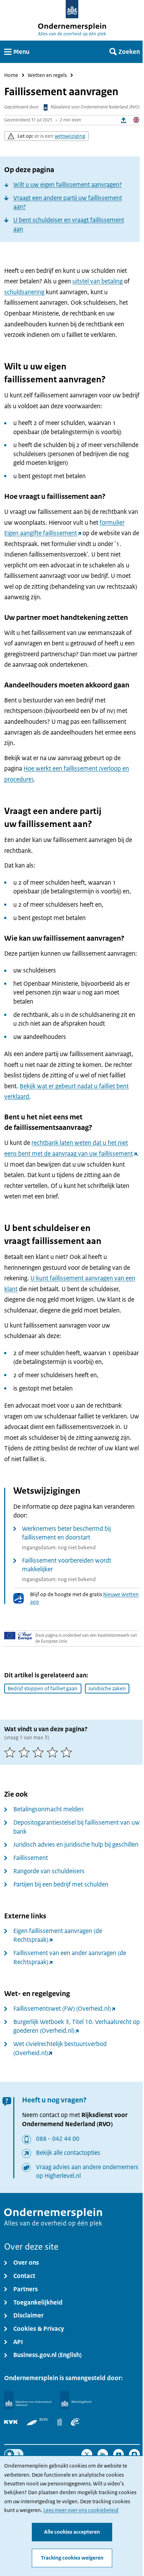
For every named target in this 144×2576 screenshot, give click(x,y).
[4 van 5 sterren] (54, 1752)
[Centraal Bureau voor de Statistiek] (60, 2422)
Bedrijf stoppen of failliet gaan (43, 1689)
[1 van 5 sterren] (11, 1752)
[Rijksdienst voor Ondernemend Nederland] (28, 2400)
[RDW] (37, 2422)
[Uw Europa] (18, 1636)
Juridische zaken (107, 1689)
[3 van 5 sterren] (40, 1752)
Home (11, 75)
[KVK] (11, 2422)
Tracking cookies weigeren (72, 2558)
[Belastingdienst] (76, 2400)
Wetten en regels (47, 75)
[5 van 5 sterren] (68, 1752)
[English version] (136, 120)
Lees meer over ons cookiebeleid (81, 2510)
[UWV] (75, 2422)
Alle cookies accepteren (72, 2532)
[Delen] (124, 120)
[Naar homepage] (72, 9)
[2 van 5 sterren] (26, 1752)
